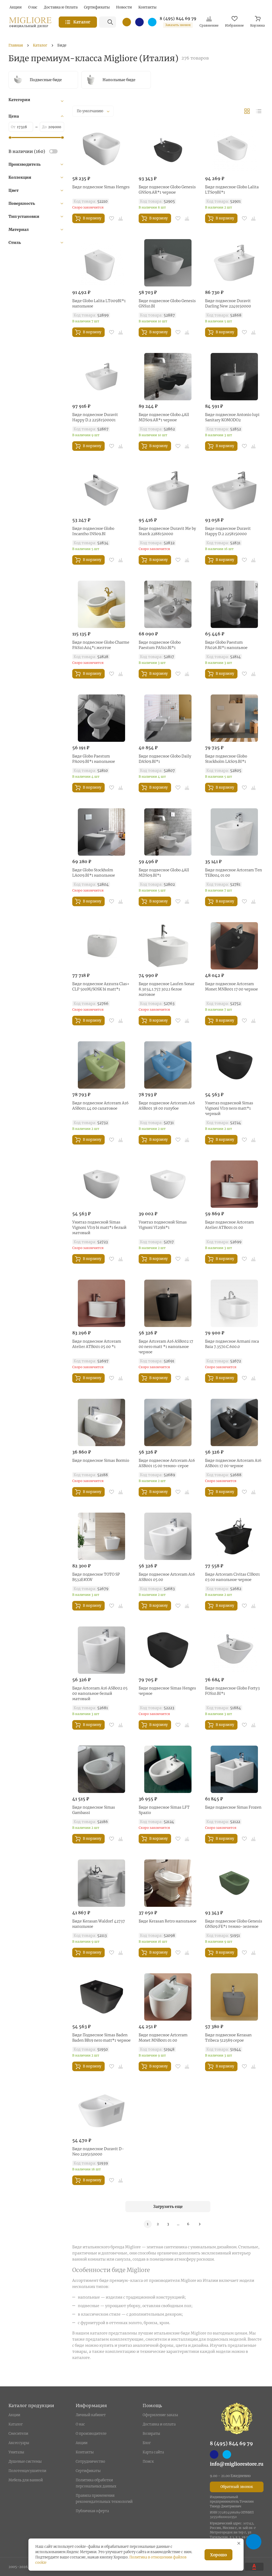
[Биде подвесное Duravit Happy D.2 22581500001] (101, 377)
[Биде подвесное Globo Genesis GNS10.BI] (168, 263)
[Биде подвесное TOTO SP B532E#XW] (101, 1536)
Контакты (85, 2452)
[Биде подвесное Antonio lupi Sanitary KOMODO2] (234, 377)
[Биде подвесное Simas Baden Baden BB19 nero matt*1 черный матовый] (101, 1997)
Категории (19, 100)
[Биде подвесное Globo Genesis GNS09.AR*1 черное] (168, 149)
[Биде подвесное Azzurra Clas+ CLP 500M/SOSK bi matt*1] (101, 946)
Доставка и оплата (159, 2424)
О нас (80, 2424)
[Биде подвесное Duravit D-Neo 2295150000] (101, 2111)
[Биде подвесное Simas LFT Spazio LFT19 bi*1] (168, 1769)
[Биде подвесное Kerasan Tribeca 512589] (234, 1997)
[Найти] (110, 22)
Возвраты (151, 2434)
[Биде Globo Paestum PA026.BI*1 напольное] (234, 604)
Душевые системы (25, 2461)
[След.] (200, 2224)
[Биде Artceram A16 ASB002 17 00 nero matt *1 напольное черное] (168, 1303)
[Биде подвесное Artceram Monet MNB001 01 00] (168, 1997)
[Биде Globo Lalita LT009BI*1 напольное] (101, 263)
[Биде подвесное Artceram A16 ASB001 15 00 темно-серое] (168, 1422)
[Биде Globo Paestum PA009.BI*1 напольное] (101, 718)
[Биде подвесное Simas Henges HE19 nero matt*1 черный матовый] (168, 1650)
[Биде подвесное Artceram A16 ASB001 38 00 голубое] (168, 1065)
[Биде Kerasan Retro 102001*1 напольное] (168, 1883)
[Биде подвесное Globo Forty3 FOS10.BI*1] (234, 1650)
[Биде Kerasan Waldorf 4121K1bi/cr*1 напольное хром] (101, 1883)
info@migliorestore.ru (237, 2464)
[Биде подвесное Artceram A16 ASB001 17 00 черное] (234, 1422)
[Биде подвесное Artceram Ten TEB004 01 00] (234, 832)
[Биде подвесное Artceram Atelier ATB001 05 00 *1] (101, 1303)
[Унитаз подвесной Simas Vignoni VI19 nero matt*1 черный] (234, 1065)
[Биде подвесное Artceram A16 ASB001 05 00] (168, 1536)
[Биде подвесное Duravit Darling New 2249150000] (234, 263)
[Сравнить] (121, 218)
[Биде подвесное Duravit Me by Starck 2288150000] (168, 490)
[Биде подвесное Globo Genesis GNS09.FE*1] (234, 1883)
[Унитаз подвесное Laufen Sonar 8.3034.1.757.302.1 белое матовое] (168, 946)
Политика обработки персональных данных (96, 2483)
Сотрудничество (90, 2461)
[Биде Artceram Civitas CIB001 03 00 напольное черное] (234, 1536)
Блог (147, 2443)
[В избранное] (112, 218)
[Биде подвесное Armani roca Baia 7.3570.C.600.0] (234, 1303)
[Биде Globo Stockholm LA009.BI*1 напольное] (101, 832)
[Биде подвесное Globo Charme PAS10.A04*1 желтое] (101, 604)
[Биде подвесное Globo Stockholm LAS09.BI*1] (234, 718)
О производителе (91, 2434)
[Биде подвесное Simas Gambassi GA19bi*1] (101, 1769)
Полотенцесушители (27, 2471)
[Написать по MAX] (139, 22)
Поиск (148, 2461)
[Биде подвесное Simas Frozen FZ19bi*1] (234, 1769)
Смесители (18, 2434)
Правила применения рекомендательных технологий (104, 2499)
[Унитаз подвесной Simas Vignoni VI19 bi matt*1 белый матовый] (101, 1184)
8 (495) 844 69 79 (178, 19)
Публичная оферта (92, 2511)
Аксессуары (19, 2443)
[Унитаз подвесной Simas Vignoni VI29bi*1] (168, 1184)
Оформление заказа (160, 2415)
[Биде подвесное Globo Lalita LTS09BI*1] (234, 149)
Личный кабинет (91, 2415)
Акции (14, 2415)
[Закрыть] (239, 2543)
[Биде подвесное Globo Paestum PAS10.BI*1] (168, 604)
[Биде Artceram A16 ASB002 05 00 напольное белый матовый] (101, 1650)
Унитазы (16, 2452)
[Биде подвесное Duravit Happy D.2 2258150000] (234, 490)
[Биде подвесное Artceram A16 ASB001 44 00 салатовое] (101, 1065)
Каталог (16, 2424)
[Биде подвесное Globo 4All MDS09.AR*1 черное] (168, 377)
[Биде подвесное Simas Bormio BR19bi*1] (101, 1422)
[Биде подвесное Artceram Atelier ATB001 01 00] (234, 1184)
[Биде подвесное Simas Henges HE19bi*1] (101, 149)
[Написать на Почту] (127, 22)
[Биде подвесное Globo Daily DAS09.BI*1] (168, 718)
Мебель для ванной (26, 2480)
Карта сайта (153, 2452)
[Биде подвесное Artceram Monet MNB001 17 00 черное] (234, 946)
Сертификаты (88, 2471)
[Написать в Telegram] (152, 22)
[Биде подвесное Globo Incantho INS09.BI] (101, 490)
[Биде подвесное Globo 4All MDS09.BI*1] (168, 832)
